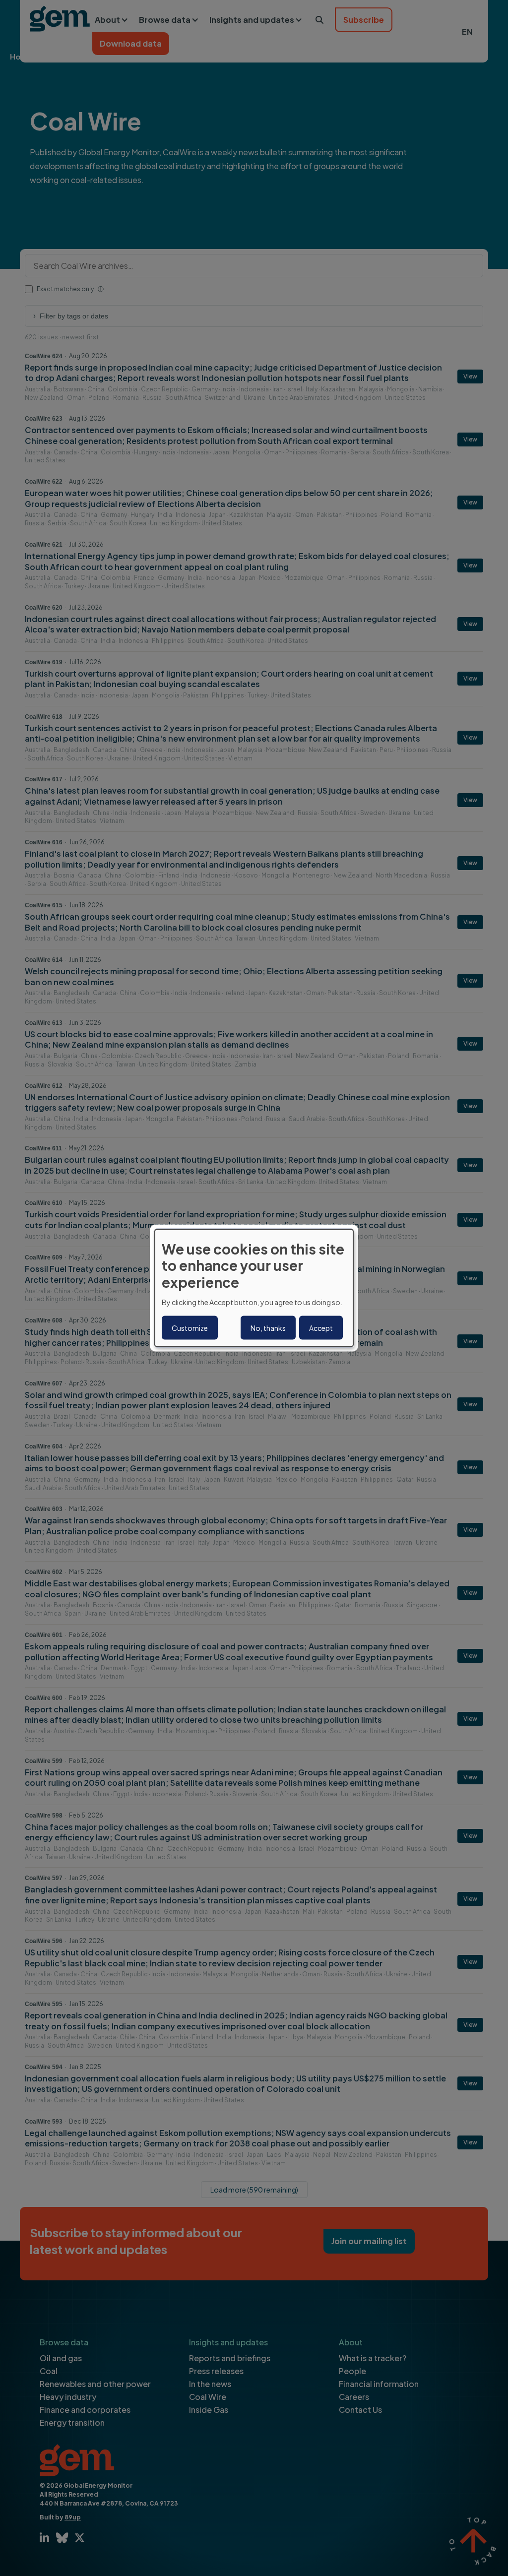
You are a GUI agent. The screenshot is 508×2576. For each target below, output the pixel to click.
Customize (190, 1328)
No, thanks (268, 1328)
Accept (321, 1328)
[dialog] (254, 1288)
